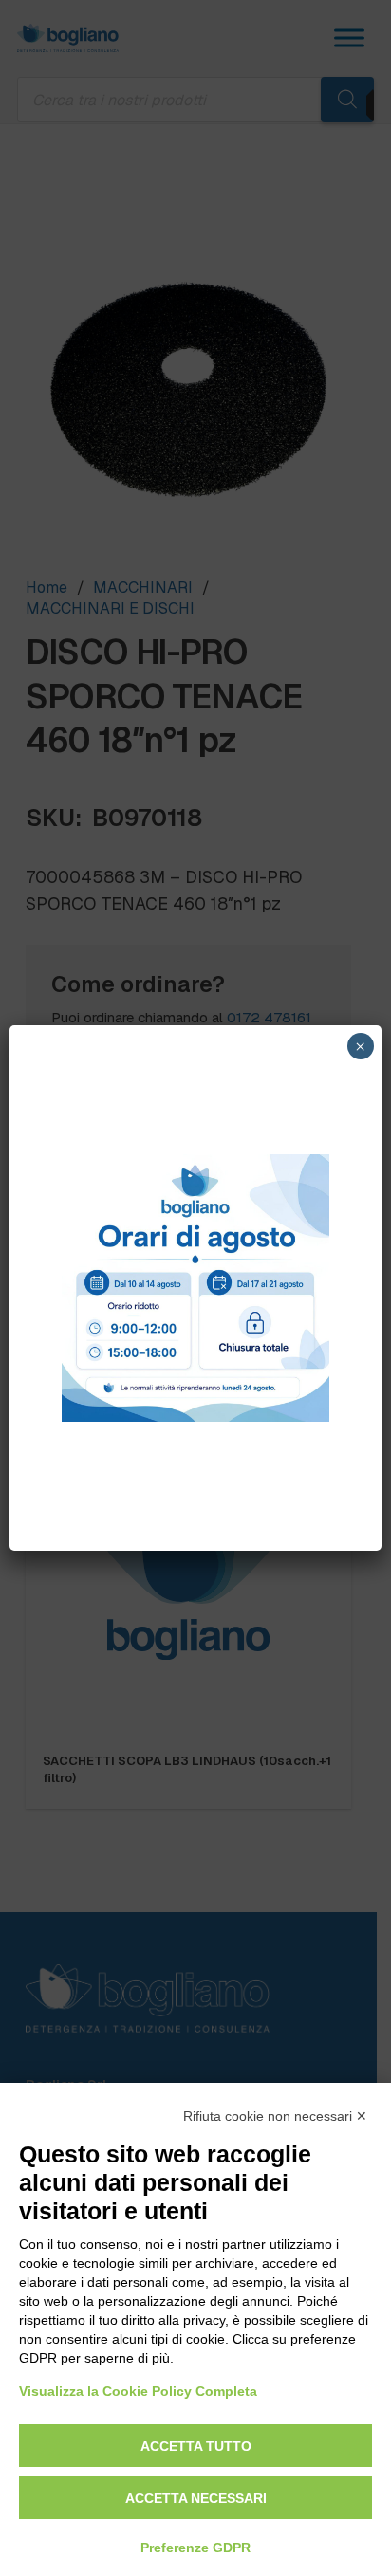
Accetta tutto (196, 2446)
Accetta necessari (196, 2498)
